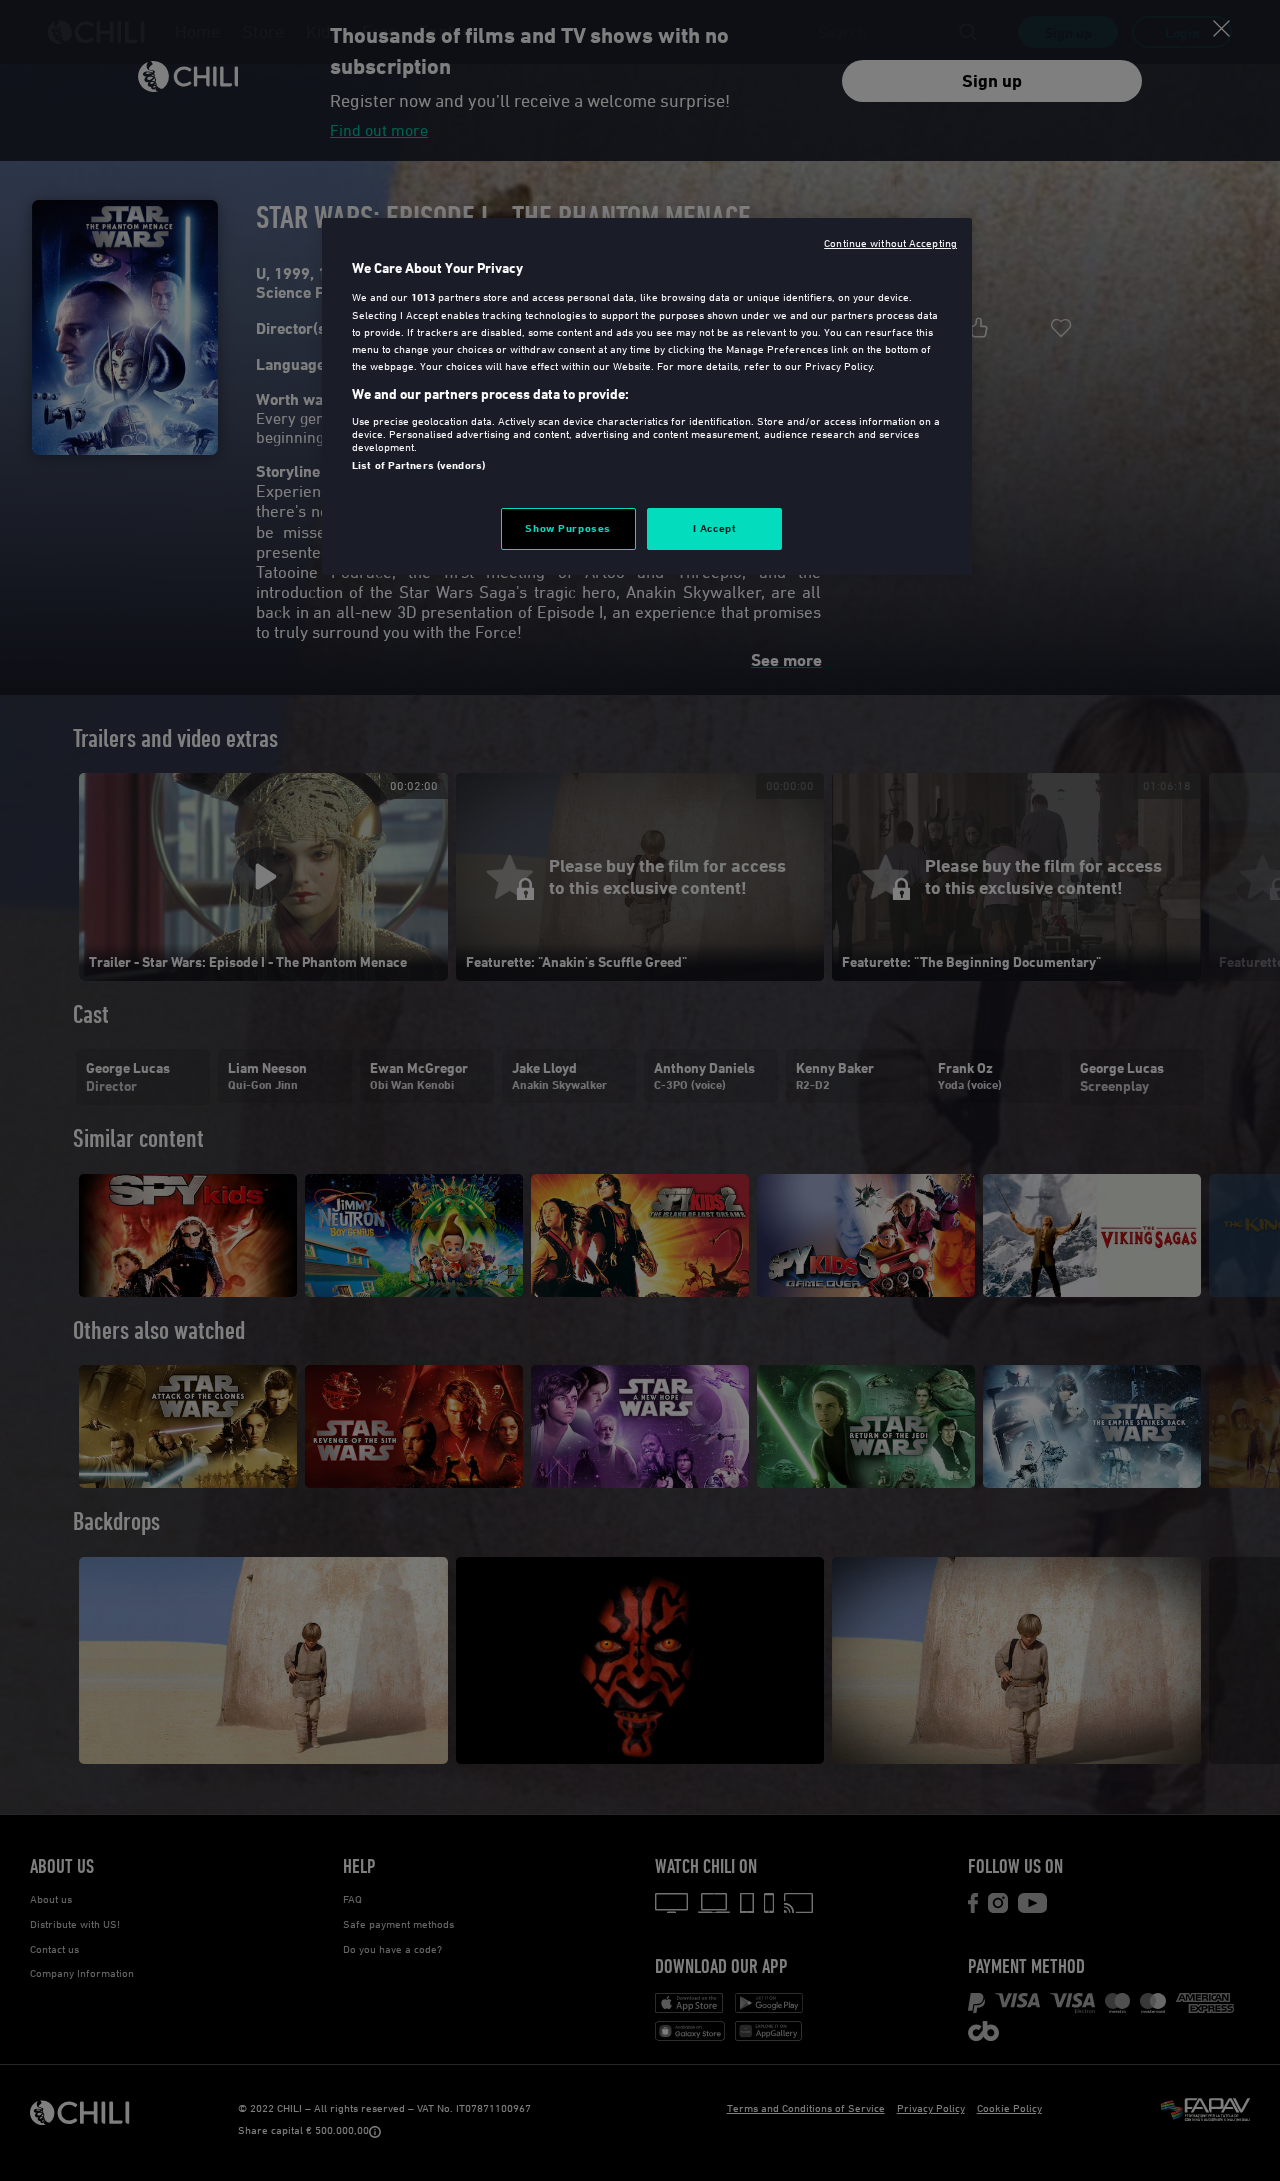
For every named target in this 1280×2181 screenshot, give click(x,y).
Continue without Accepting (890, 242)
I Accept (715, 528)
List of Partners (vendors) (418, 465)
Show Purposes (567, 528)
